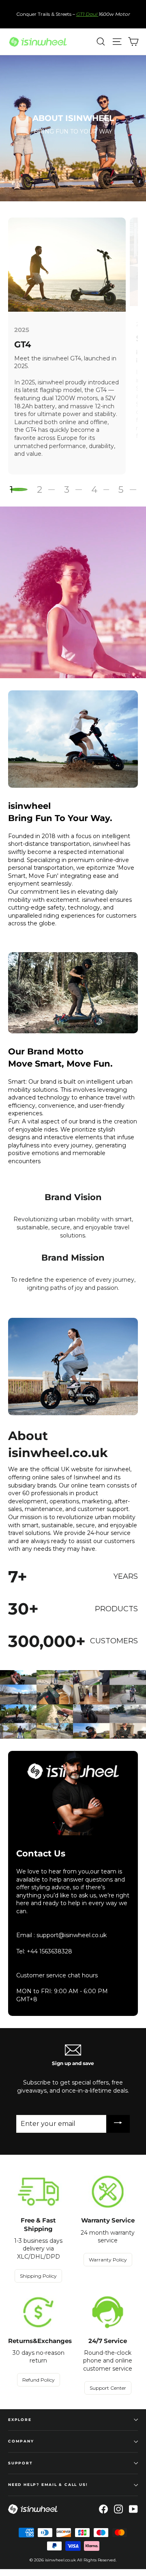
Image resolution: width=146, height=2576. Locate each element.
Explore (20, 2420)
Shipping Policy (38, 2276)
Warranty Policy (108, 2260)
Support (20, 2463)
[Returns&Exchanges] (38, 2312)
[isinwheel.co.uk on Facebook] (103, 2509)
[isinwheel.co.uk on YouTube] (133, 2509)
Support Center (108, 2388)
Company (21, 2441)
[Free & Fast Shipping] (38, 2192)
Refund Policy (39, 2380)
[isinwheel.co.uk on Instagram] (118, 2509)
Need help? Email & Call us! (48, 2484)
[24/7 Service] (108, 2312)
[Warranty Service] (108, 2192)
